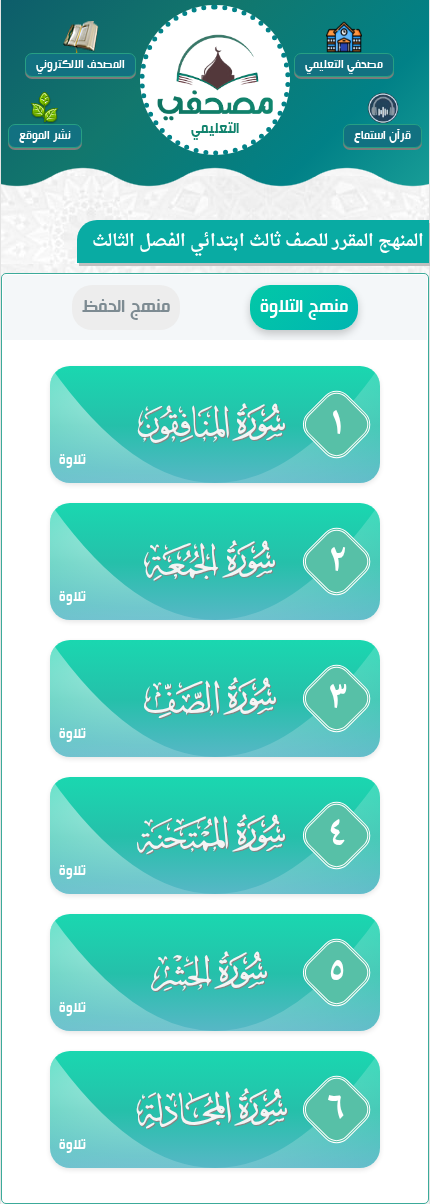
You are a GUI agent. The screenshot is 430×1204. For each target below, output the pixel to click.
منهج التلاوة (304, 307)
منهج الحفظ (126, 307)
